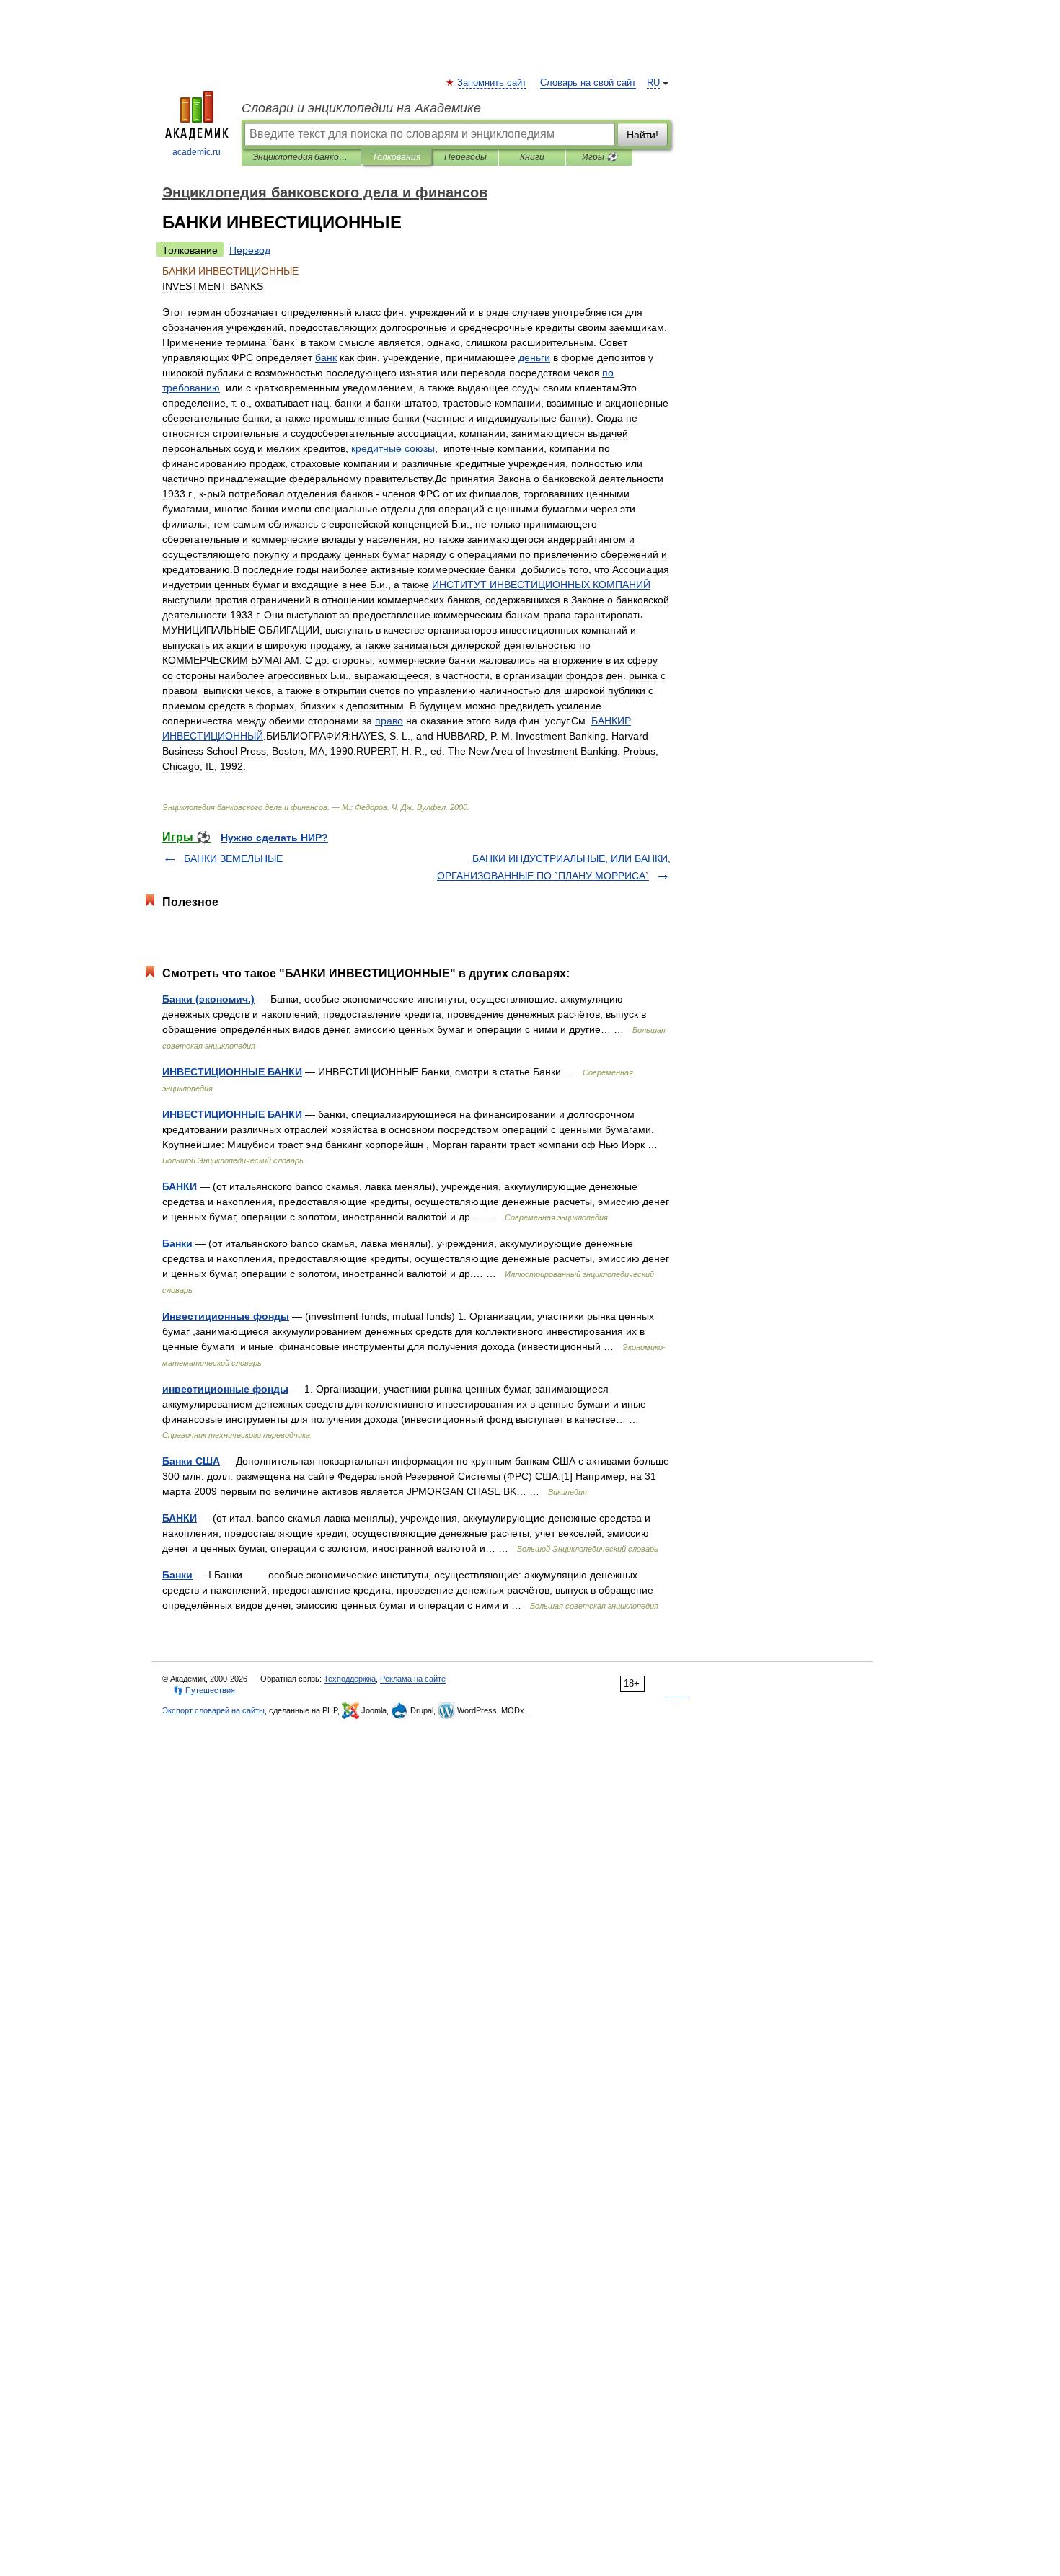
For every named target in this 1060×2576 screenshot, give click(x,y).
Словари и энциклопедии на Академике (361, 108)
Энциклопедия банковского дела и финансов (301, 157)
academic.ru (196, 152)
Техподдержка (350, 1679)
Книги (532, 157)
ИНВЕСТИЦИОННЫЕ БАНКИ (232, 1072)
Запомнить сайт (493, 83)
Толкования (396, 157)
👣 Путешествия (204, 1690)
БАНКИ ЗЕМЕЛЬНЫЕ (233, 858)
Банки (177, 1243)
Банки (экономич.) (208, 999)
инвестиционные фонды (225, 1389)
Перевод (250, 250)
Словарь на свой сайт (588, 83)
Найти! (642, 135)
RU (653, 83)
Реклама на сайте (413, 1679)
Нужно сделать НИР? (274, 838)
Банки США (191, 1461)
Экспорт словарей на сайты (213, 1710)
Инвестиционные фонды (226, 1316)
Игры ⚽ (600, 157)
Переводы (465, 157)
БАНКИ (180, 1186)
